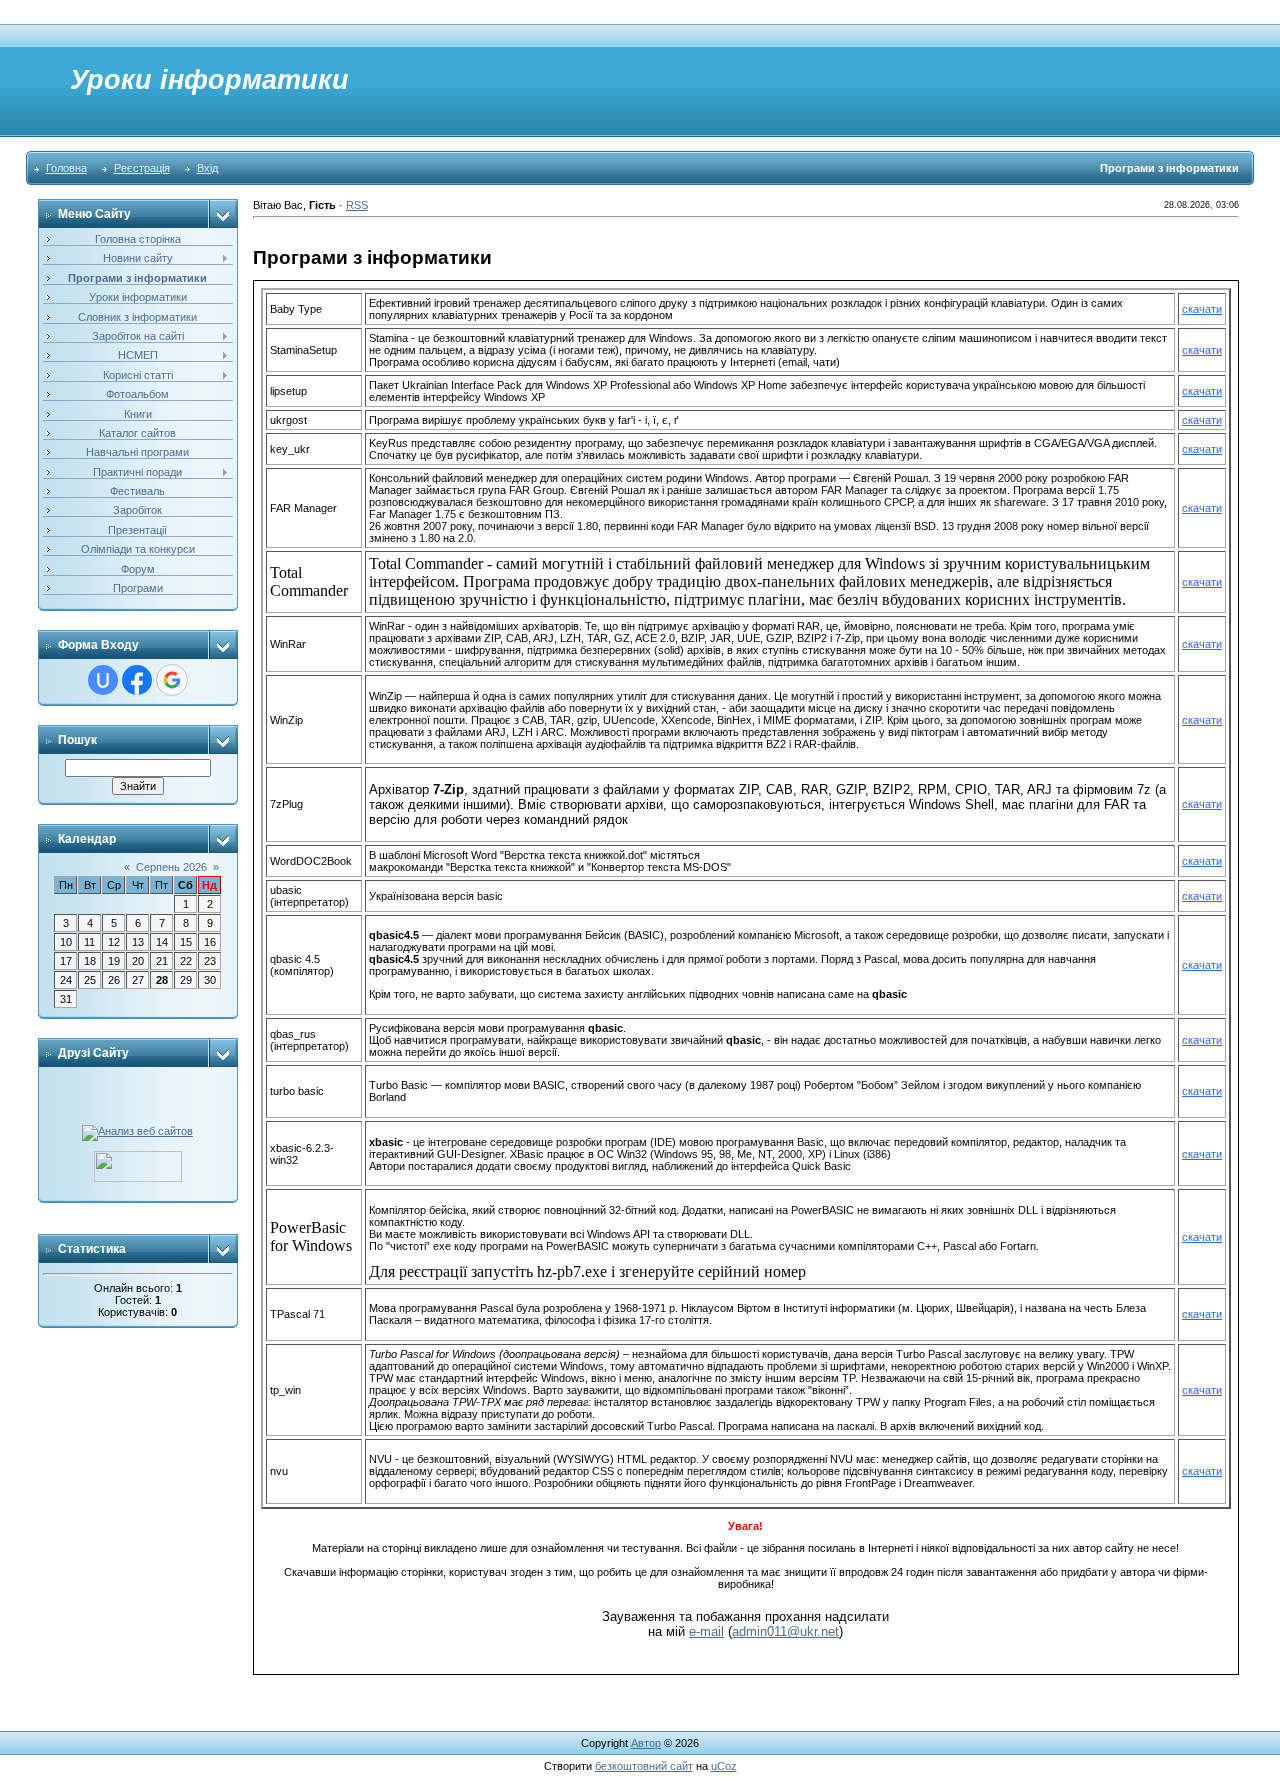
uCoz (724, 1766)
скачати (1202, 309)
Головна (66, 168)
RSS (357, 205)
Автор (646, 1743)
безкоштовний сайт (644, 1766)
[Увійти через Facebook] (137, 680)
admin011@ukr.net (785, 1631)
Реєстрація (142, 168)
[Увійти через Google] (172, 680)
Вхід (207, 168)
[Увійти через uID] (103, 680)
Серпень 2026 (171, 867)
